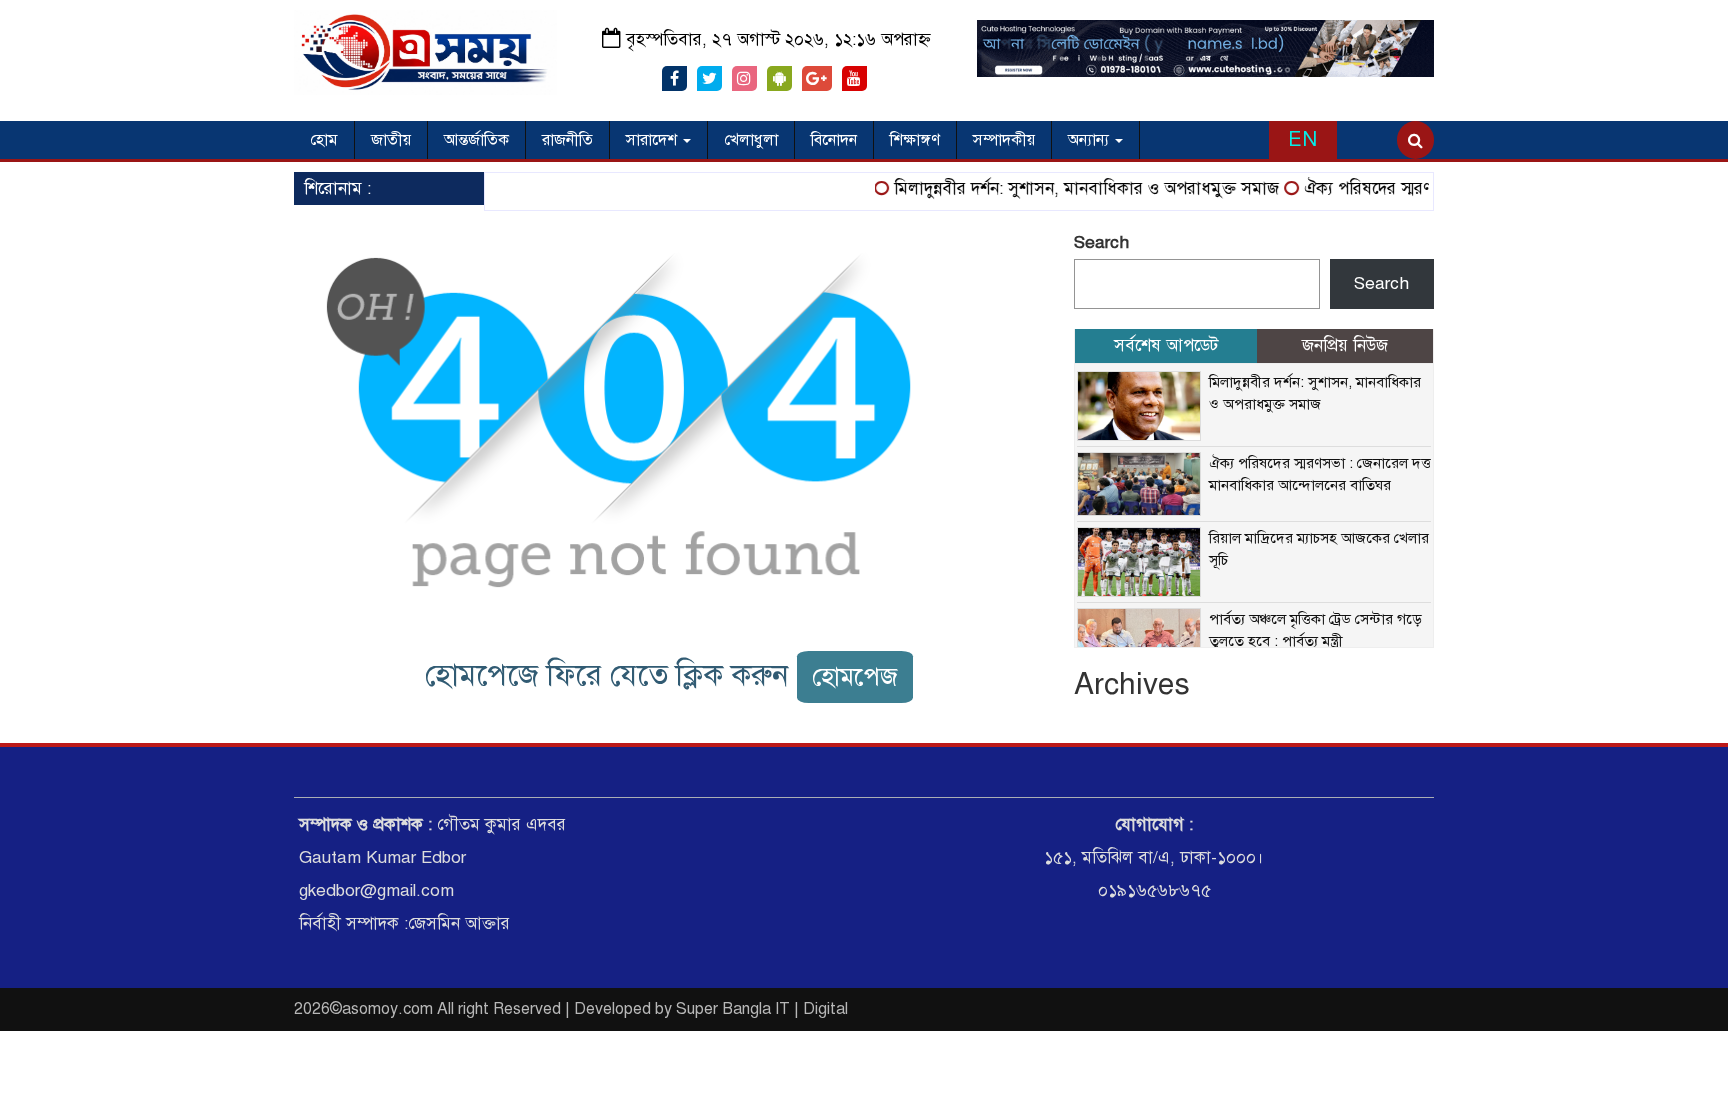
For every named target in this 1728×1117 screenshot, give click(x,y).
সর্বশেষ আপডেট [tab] (1166, 345)
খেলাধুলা (751, 140)
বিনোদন (834, 140)
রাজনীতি (567, 140)
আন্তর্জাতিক (476, 140)
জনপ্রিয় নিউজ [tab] (1345, 345)
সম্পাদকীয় (1004, 140)
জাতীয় (391, 140)
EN (1302, 139)
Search (1101, 242)
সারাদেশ (653, 140)
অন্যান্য (1090, 140)
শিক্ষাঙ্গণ (915, 140)
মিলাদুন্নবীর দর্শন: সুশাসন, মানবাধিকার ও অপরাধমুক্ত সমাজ (1072, 188)
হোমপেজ (855, 676)
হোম (324, 140)
